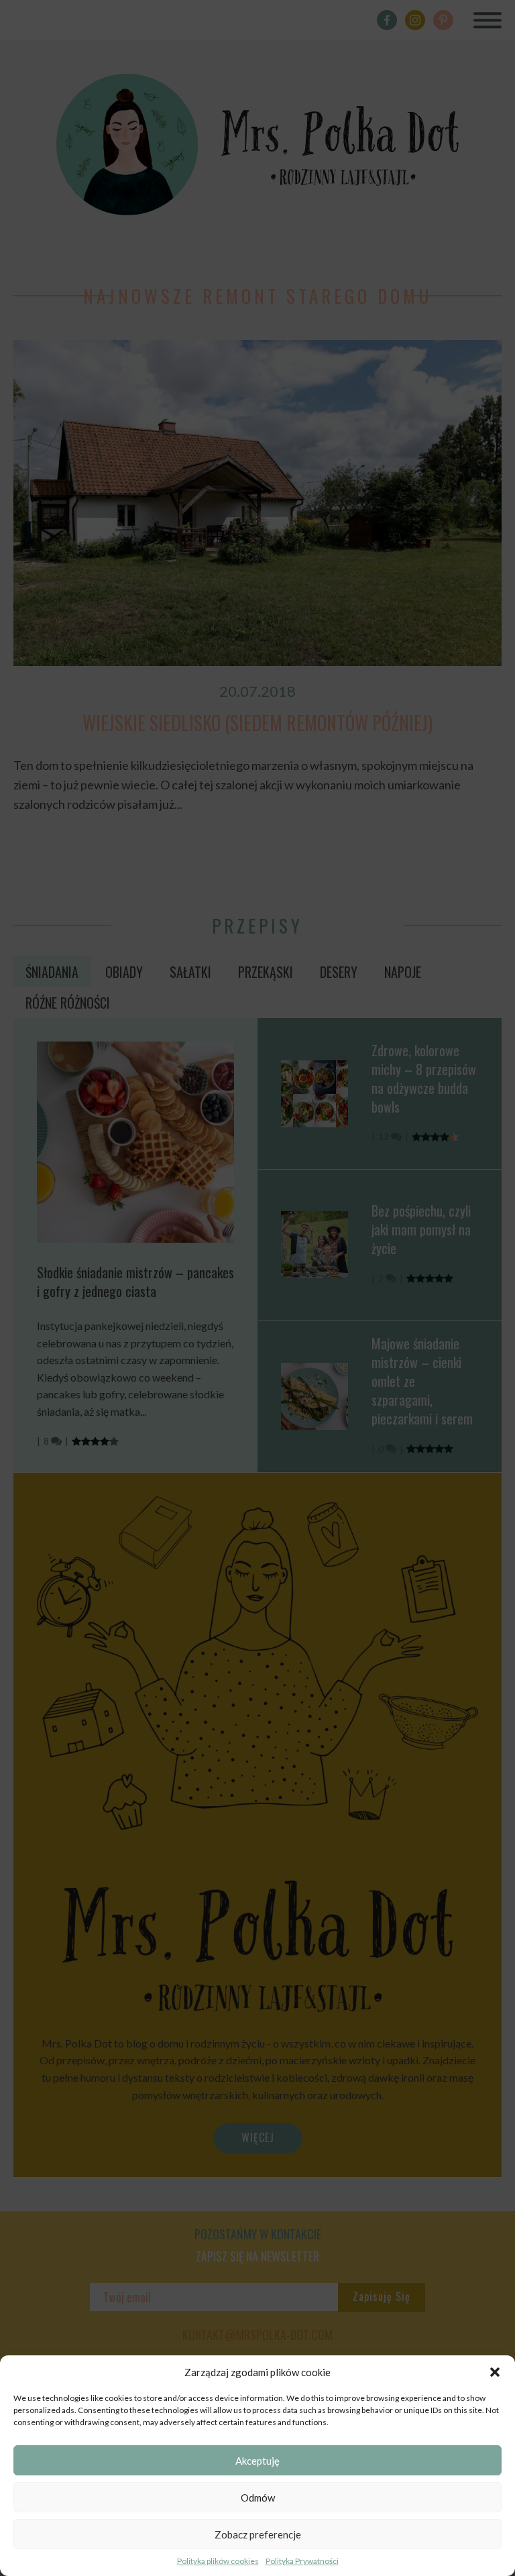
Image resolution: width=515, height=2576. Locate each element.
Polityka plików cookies (218, 2561)
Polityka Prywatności (302, 2561)
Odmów (258, 2498)
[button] (495, 2372)
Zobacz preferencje (258, 2534)
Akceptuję (257, 2461)
